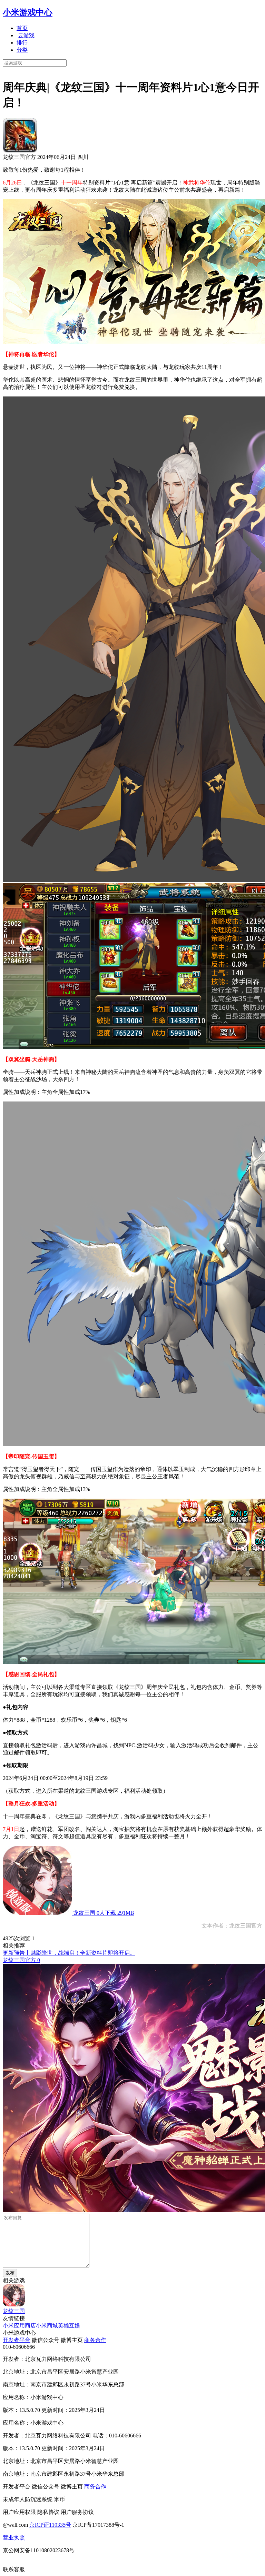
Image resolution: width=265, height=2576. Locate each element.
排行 (22, 43)
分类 (22, 50)
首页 (22, 28)
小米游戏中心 (28, 12)
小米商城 (47, 2326)
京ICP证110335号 (50, 2525)
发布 (10, 2273)
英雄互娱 (69, 2326)
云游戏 (26, 35)
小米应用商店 (19, 2326)
